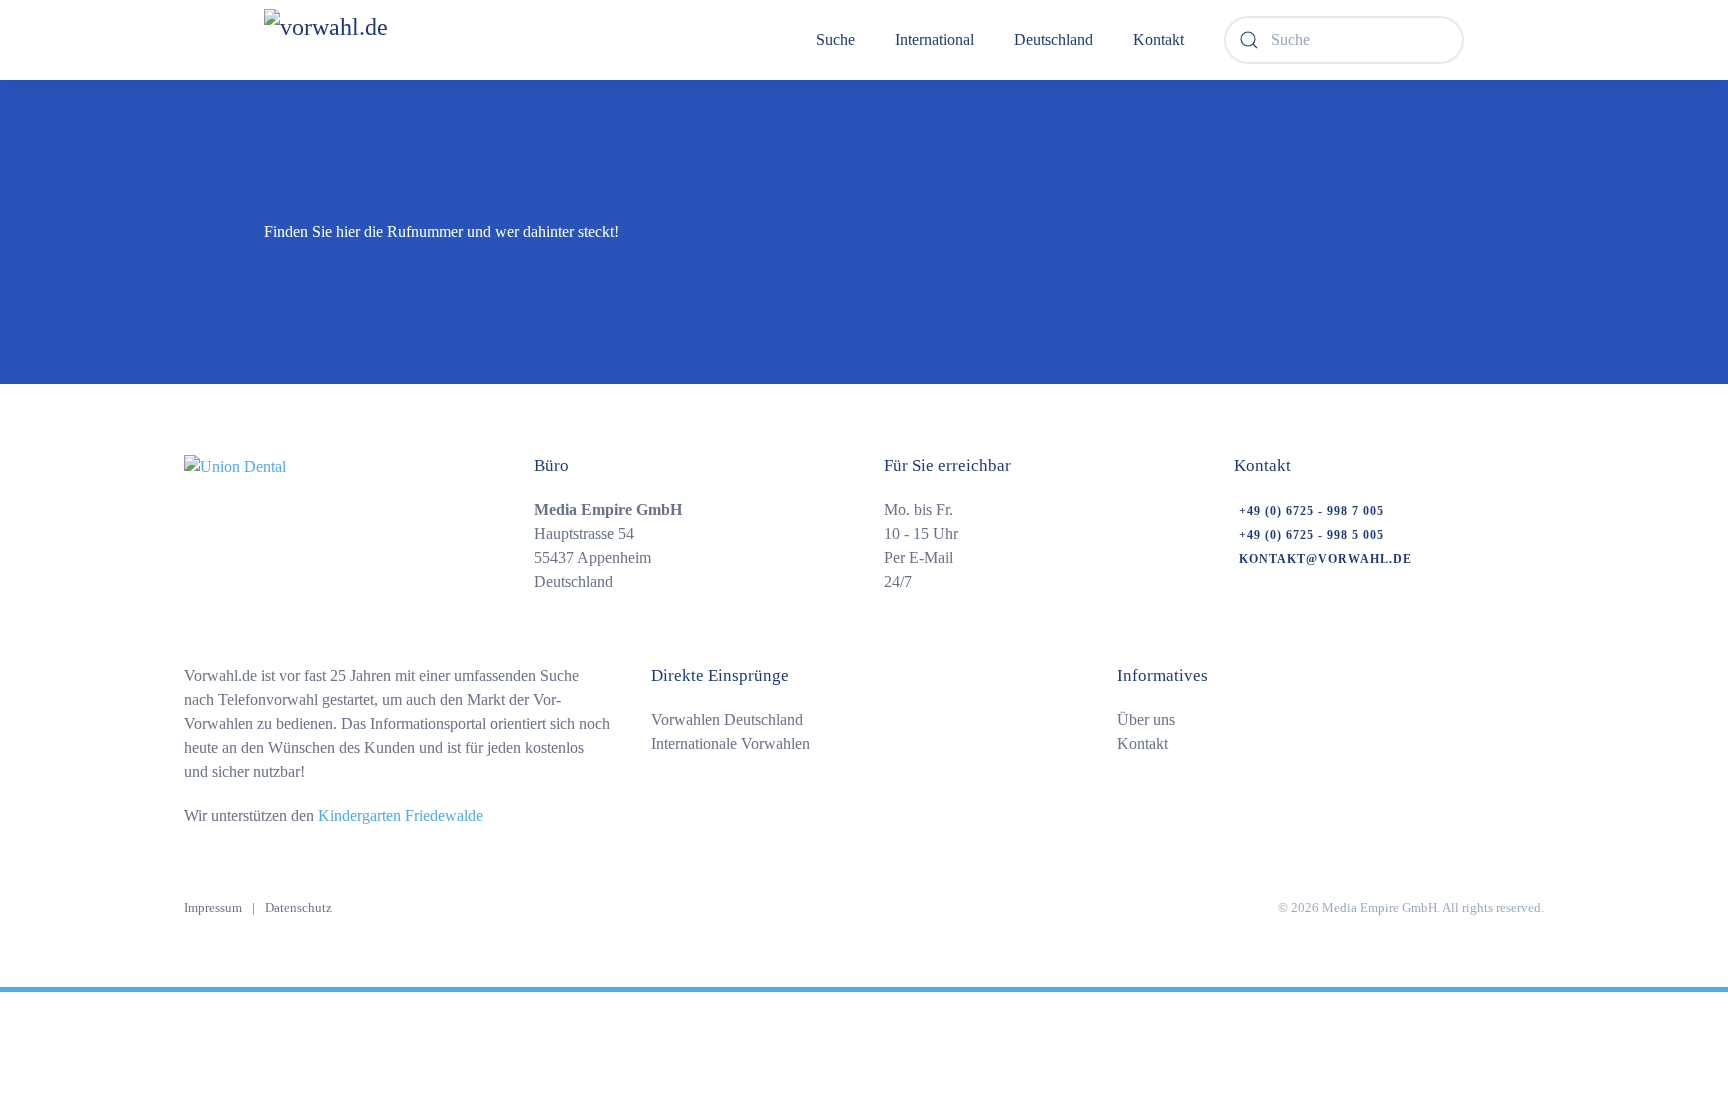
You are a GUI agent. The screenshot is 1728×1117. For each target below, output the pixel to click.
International (934, 39)
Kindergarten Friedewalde (400, 815)
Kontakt (1158, 39)
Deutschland (1053, 39)
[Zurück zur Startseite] (378, 40)
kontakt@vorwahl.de (1325, 559)
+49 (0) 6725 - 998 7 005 (1311, 511)
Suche (835, 39)
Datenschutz (298, 907)
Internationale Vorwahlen (730, 743)
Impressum (213, 907)
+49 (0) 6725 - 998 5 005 (1311, 535)
